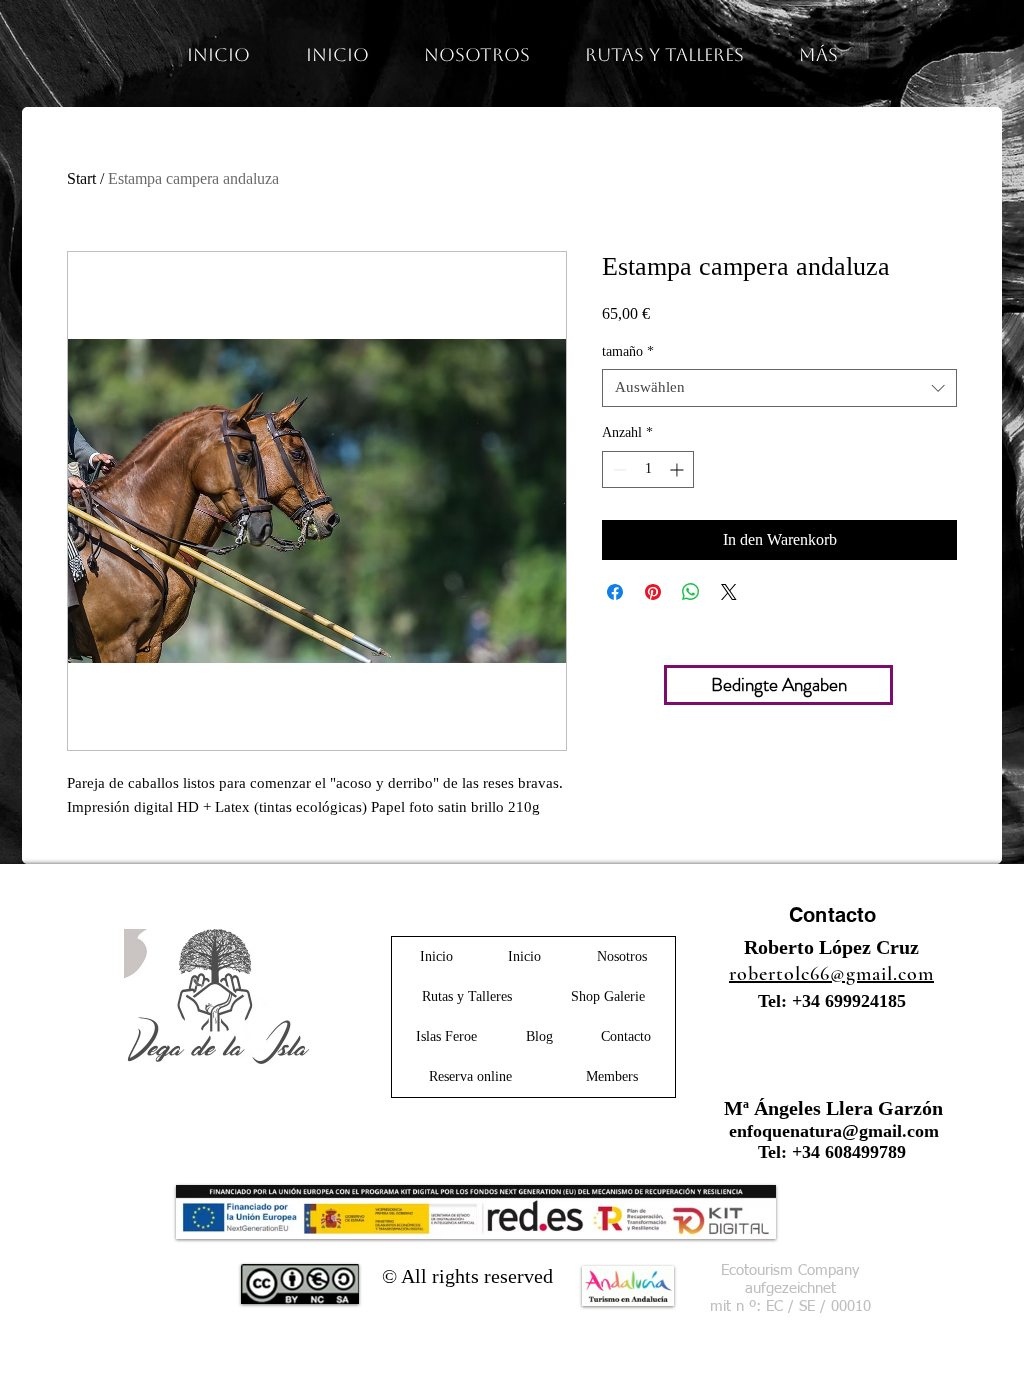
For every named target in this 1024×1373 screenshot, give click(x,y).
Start (81, 178)
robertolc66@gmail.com (831, 974)
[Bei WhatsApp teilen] (691, 592)
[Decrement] (617, 469)
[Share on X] (729, 592)
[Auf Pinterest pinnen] (653, 592)
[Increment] (678, 469)
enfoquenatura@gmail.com (834, 1131)
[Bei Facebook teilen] (615, 592)
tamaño (628, 351)
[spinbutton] (648, 469)
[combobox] (779, 388)
